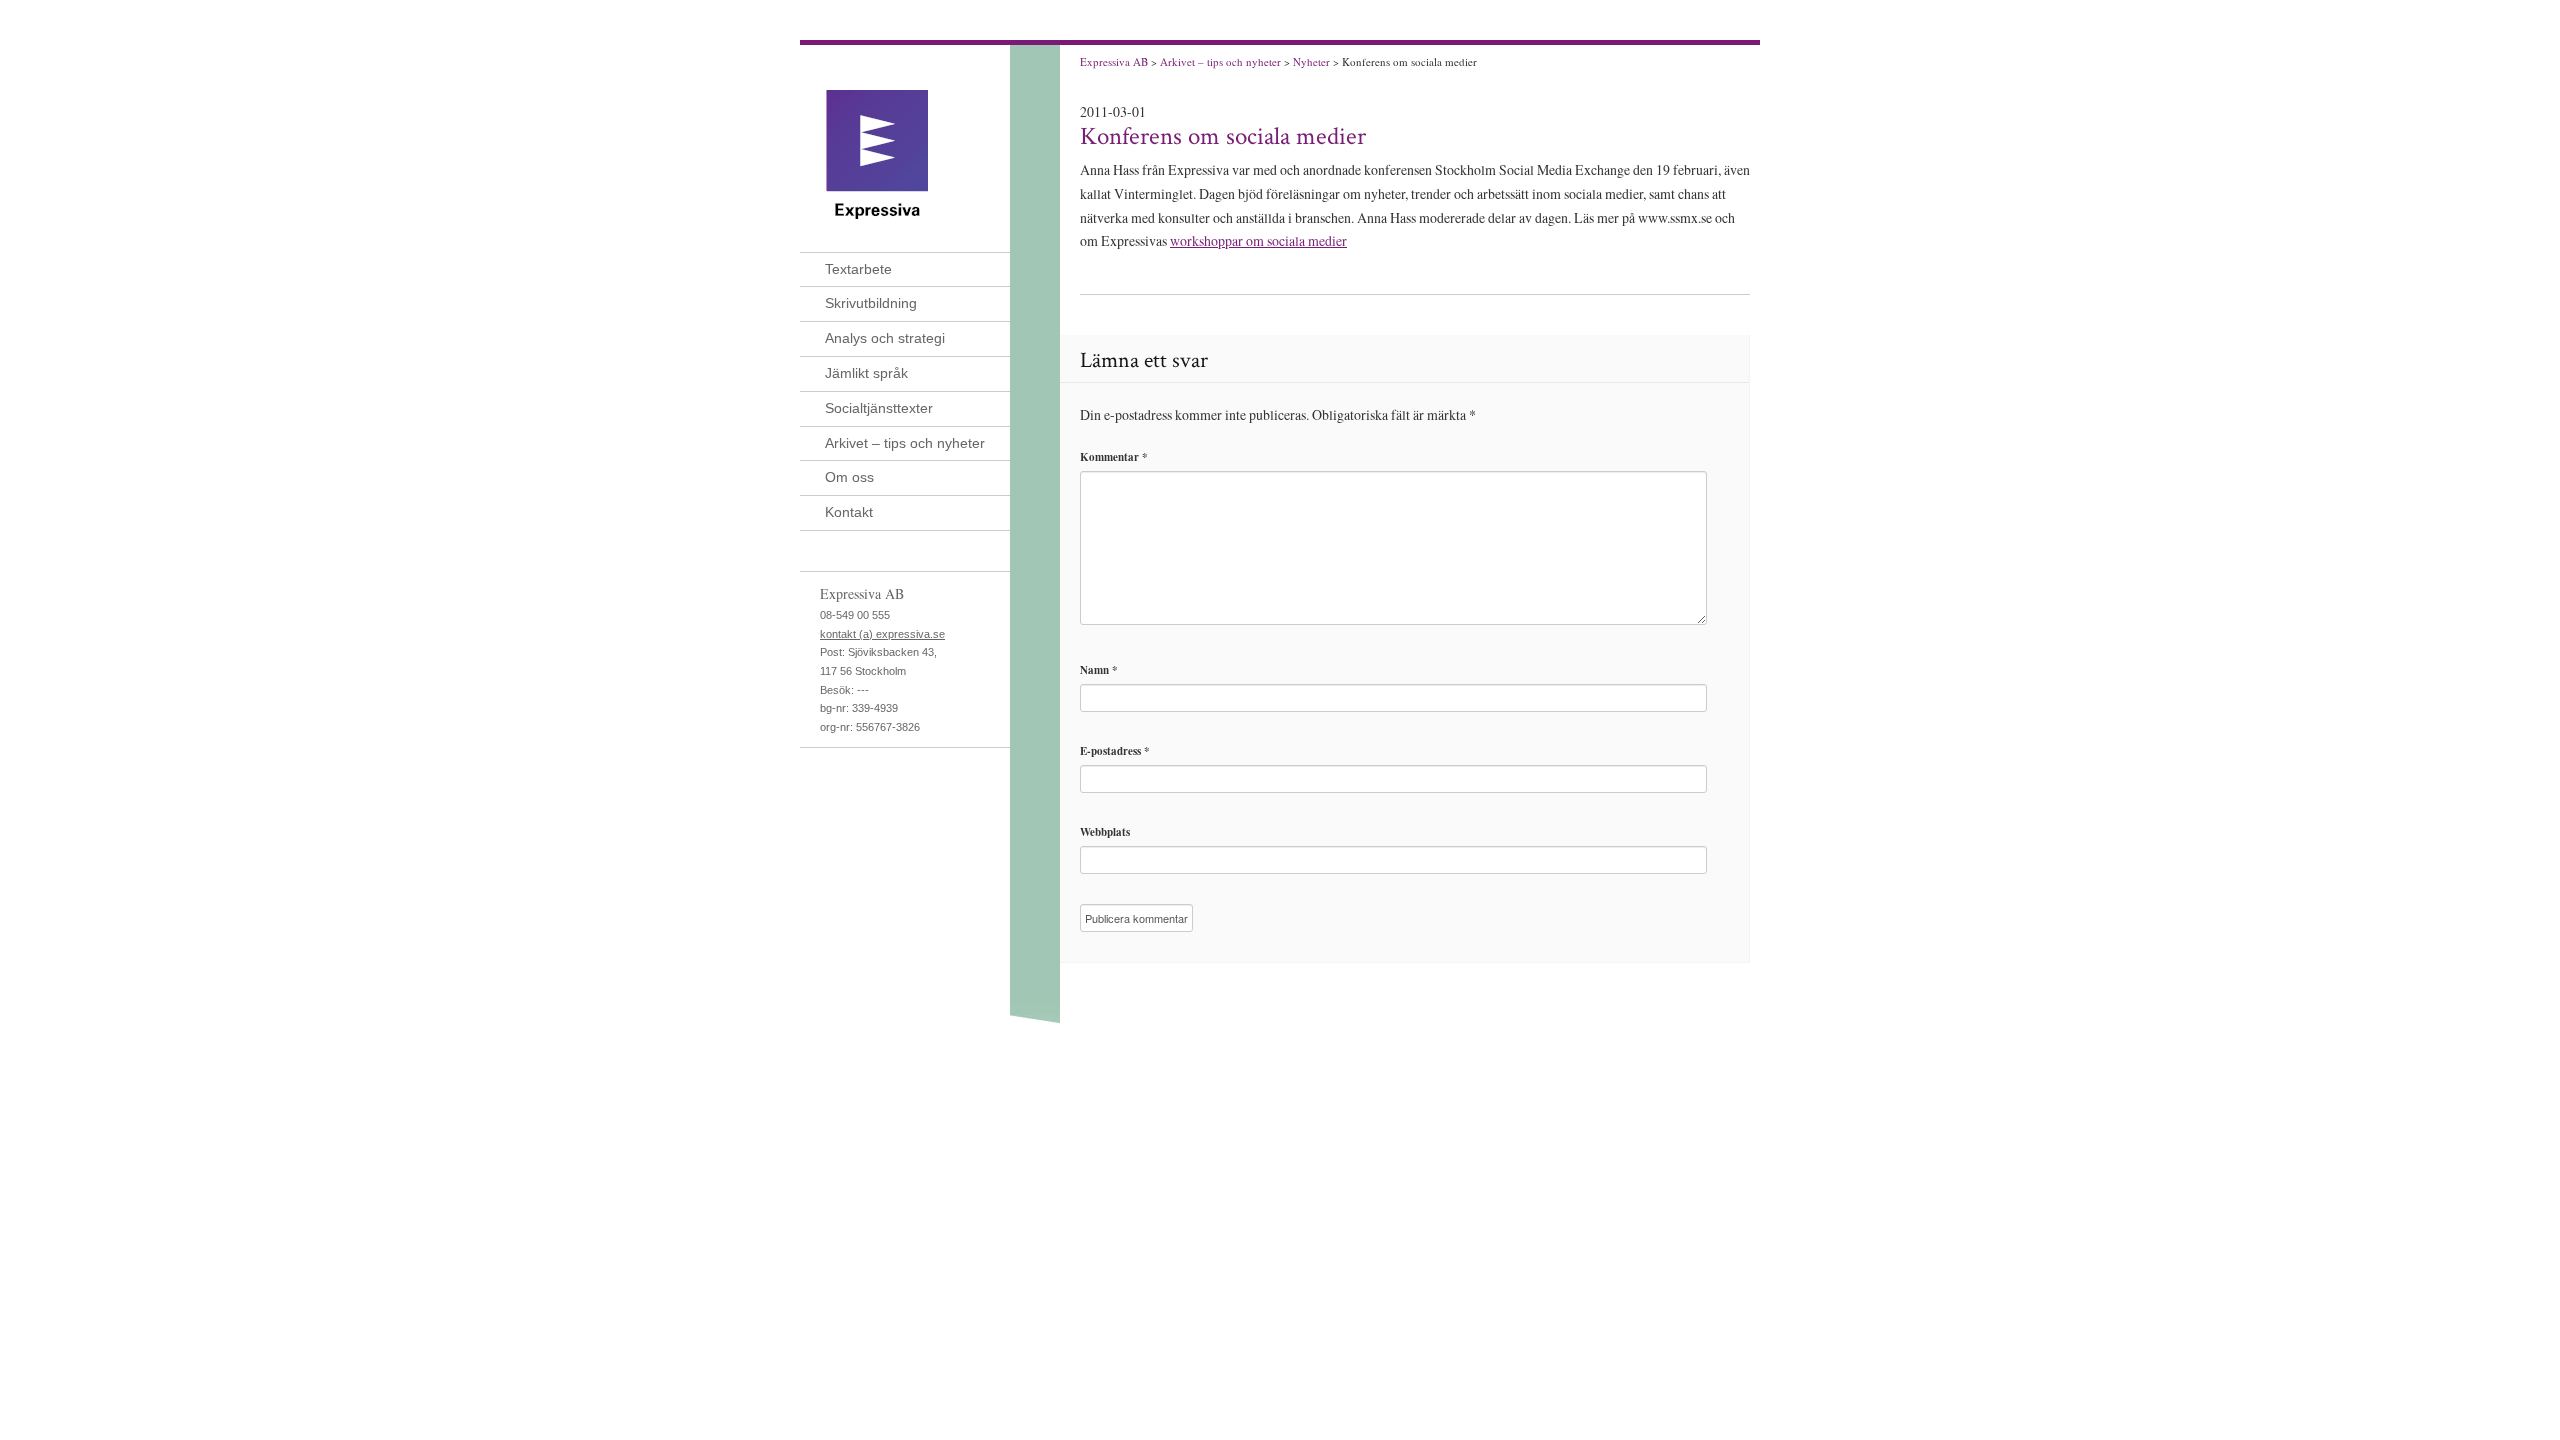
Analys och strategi (885, 338)
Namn (1099, 670)
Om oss (849, 477)
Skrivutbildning (871, 303)
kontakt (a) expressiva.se (882, 634)
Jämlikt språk (866, 373)
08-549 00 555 (855, 615)
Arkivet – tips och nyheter (905, 443)
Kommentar (1114, 457)
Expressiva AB (1114, 61)
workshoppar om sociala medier (1258, 240)
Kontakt (849, 512)
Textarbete (858, 269)
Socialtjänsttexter (879, 408)
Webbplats (1105, 832)
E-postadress (1115, 751)
